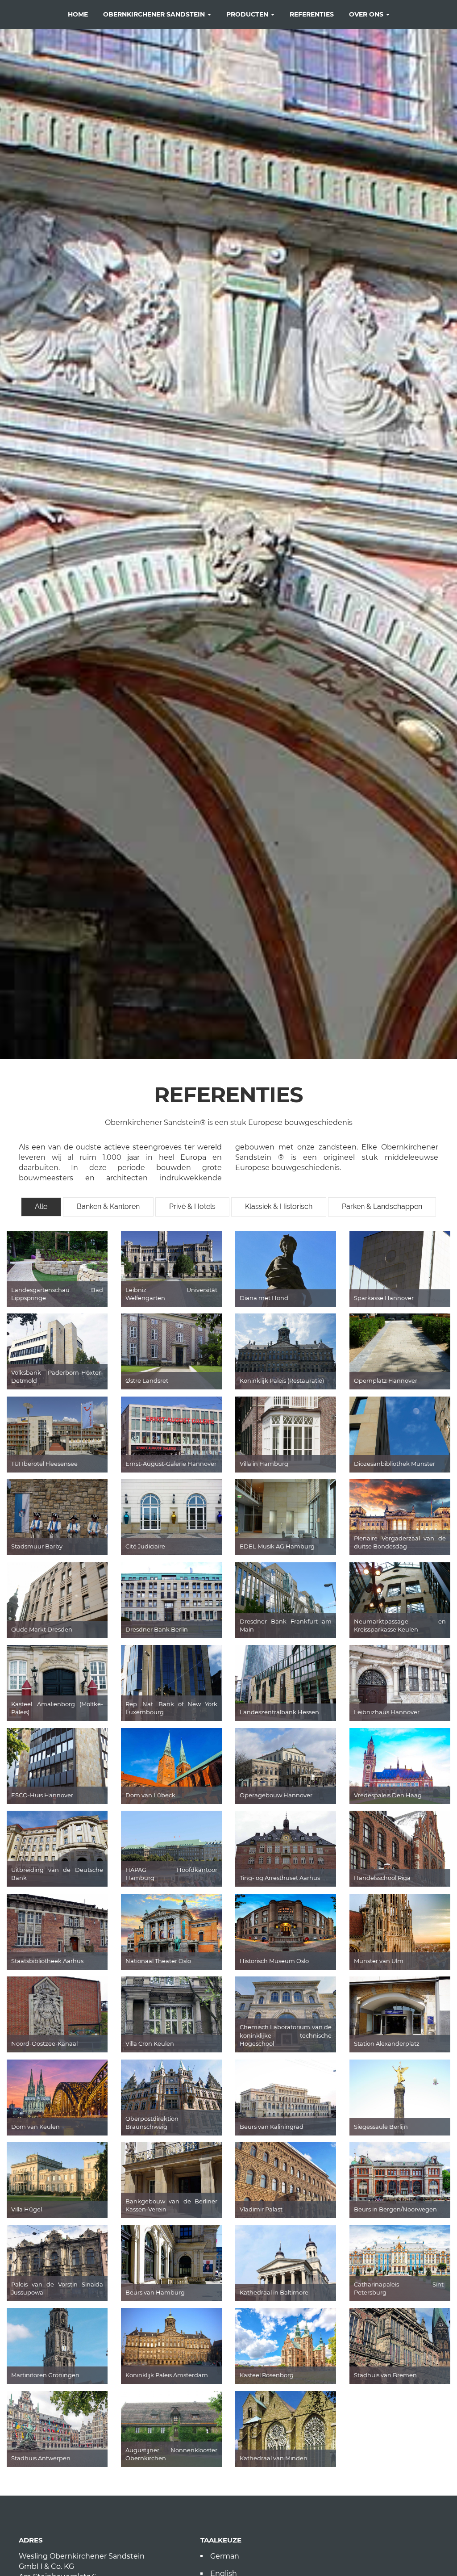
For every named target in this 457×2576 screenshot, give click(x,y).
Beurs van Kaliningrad (272, 2127)
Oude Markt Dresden (42, 1629)
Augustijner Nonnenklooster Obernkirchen (171, 2454)
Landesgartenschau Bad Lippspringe (57, 1294)
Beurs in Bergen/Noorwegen (395, 2209)
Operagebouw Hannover (276, 1795)
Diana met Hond (264, 1298)
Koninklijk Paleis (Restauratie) (282, 1380)
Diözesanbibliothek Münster (395, 1464)
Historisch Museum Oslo (274, 1961)
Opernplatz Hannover (386, 1380)
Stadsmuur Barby (37, 1546)
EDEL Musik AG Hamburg (277, 1546)
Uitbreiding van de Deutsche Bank (57, 1874)
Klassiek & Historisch (279, 1206)
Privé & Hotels (192, 1206)
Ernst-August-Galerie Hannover (171, 1464)
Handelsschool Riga (382, 1878)
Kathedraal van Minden (274, 2458)
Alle (41, 1206)
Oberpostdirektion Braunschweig (152, 2123)
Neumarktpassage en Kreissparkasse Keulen (400, 1626)
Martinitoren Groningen (45, 2375)
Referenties (312, 14)
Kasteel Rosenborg (267, 2375)
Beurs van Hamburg (155, 2292)
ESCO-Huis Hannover (42, 1795)
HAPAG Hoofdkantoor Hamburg (171, 1874)
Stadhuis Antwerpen (41, 2458)
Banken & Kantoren (108, 1206)
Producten (248, 14)
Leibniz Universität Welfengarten (171, 1294)
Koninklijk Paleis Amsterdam (167, 2375)
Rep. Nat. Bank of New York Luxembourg (171, 1708)
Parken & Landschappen (382, 1206)
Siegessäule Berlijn (381, 2127)
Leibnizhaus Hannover (387, 1712)
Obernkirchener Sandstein (155, 14)
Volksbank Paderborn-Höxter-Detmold (57, 1377)
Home (78, 14)
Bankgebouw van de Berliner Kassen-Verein (171, 2205)
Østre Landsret (147, 1380)
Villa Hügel (27, 2209)
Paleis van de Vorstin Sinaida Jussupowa (57, 2289)
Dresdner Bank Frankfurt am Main (286, 1626)
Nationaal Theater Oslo (158, 1961)
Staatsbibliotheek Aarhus (47, 1961)
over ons (367, 14)
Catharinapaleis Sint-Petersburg (400, 2289)
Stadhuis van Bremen (385, 2375)
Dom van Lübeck (150, 1795)
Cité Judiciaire (145, 1546)
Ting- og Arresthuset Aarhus (280, 1878)
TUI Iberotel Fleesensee (44, 1464)
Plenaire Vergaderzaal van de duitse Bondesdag (400, 1542)
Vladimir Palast (261, 2209)
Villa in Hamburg (264, 1464)
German (225, 2556)
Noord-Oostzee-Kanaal (44, 2043)
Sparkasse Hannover (384, 1298)
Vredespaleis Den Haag (388, 1795)
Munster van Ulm (379, 1961)
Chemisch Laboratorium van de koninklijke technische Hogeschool (286, 2035)
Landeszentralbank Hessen (279, 1712)
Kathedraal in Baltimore (274, 2292)
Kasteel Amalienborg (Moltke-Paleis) (57, 1708)
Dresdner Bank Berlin (157, 1629)
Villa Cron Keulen (150, 2043)
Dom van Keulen (35, 2127)
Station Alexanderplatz (387, 2043)
